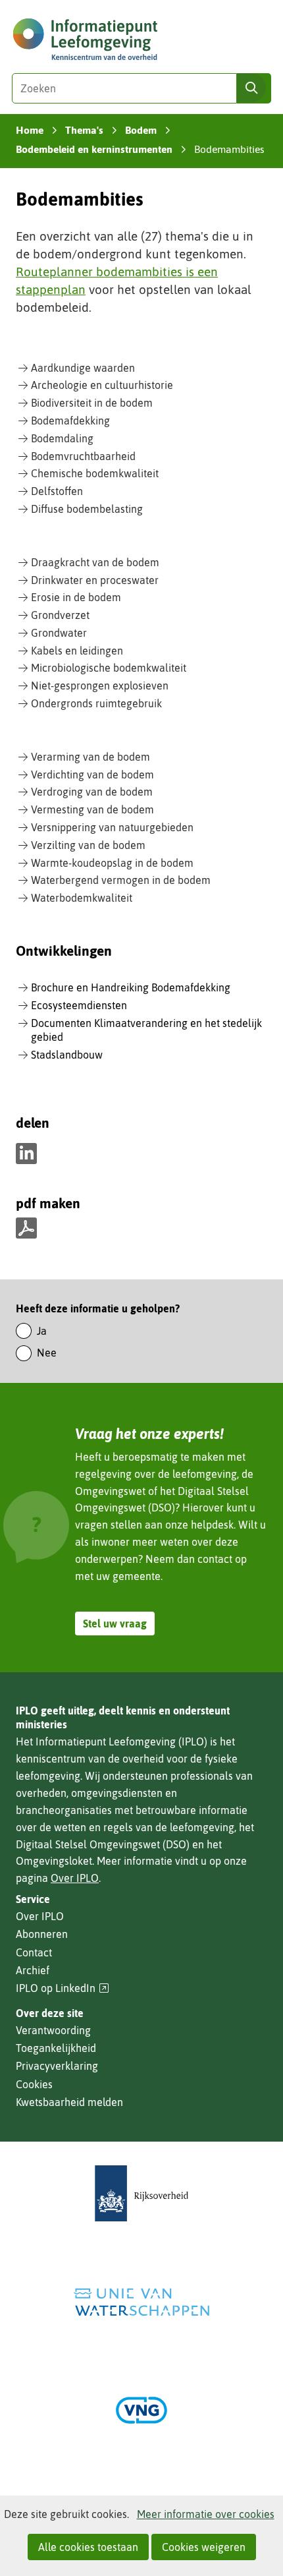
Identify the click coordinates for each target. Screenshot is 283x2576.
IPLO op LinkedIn (63, 1988)
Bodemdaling (62, 438)
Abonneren (42, 1934)
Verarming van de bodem (90, 757)
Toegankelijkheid (56, 2048)
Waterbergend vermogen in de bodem (121, 880)
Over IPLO (75, 1878)
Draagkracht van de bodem (95, 562)
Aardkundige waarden (83, 368)
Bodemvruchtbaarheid (83, 456)
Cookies (34, 2084)
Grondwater (59, 633)
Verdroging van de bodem (92, 792)
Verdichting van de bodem (92, 775)
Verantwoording (53, 2030)
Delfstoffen (57, 491)
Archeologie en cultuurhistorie (102, 385)
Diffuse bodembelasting (87, 509)
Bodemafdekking (70, 421)
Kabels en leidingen (77, 651)
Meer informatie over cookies (206, 2514)
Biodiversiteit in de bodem (92, 403)
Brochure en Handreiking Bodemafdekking (131, 987)
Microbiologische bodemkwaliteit (109, 668)
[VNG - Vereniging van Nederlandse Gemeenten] (141, 2410)
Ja (42, 1331)
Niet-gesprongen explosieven (100, 686)
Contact (34, 1952)
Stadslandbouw (67, 1055)
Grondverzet (60, 615)
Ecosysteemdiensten (79, 1005)
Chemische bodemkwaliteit (95, 473)
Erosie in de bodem (76, 597)
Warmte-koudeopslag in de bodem (112, 863)
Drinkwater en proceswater (95, 580)
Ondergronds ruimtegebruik (96, 703)
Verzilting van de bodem (88, 845)
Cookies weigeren (204, 2547)
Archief (33, 1970)
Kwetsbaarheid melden (69, 2102)
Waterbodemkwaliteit (82, 898)
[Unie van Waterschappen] (141, 2302)
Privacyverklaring (57, 2066)
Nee (47, 1353)
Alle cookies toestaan (88, 2547)
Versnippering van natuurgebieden (112, 827)
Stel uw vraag (115, 1624)
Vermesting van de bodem (92, 809)
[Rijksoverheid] (141, 2193)
